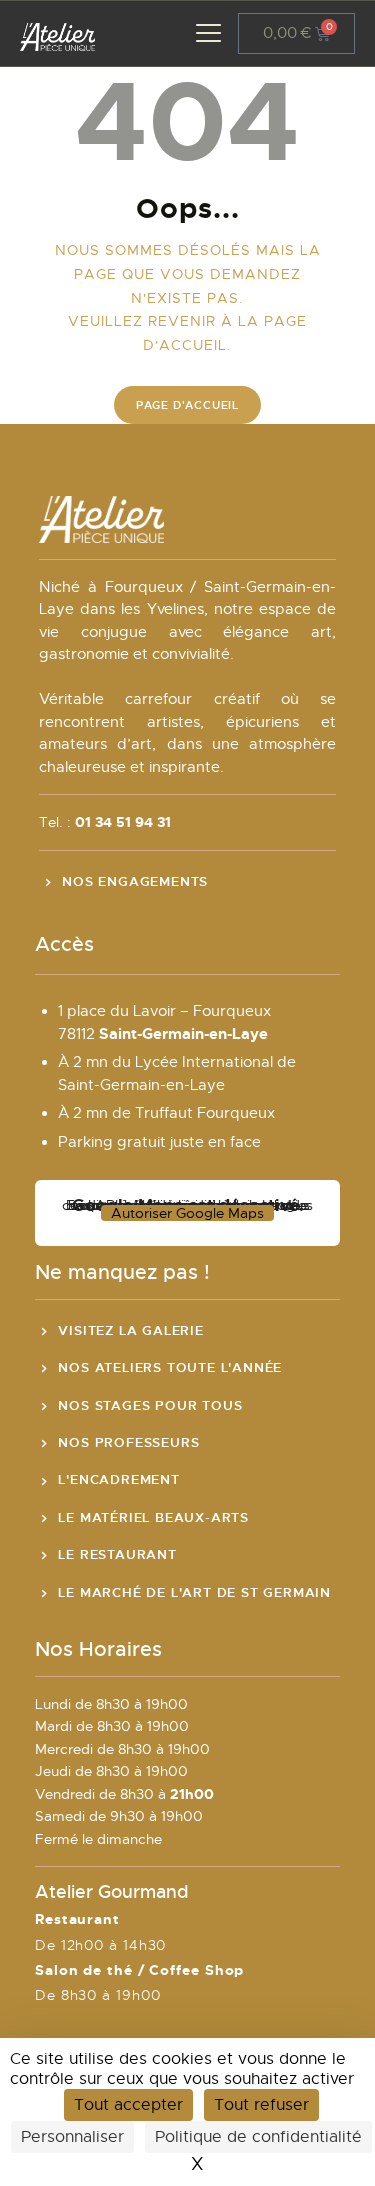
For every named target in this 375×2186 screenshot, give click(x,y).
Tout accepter (128, 2105)
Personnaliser (72, 2137)
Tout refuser (261, 2105)
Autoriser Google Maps (187, 1213)
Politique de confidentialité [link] (258, 2137)
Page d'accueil (187, 405)
